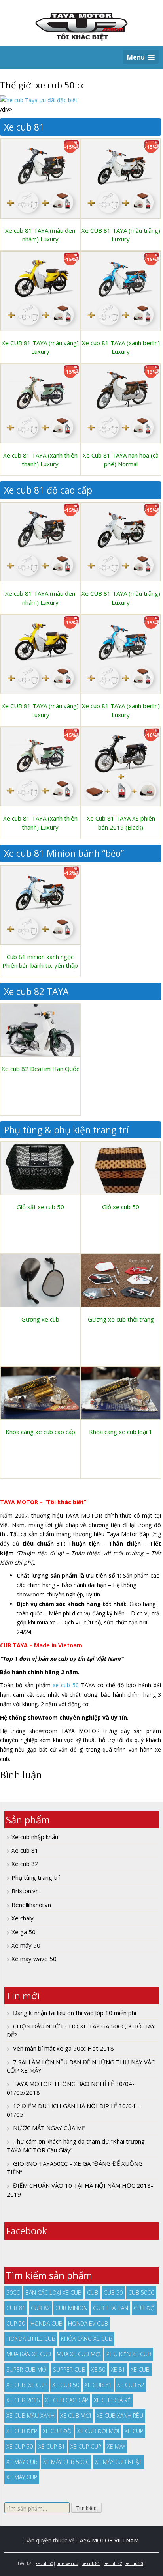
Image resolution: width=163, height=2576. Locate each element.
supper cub (69, 2369)
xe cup (134, 2431)
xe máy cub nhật (118, 2462)
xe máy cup (22, 2477)
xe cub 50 (66, 1685)
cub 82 (40, 2308)
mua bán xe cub (29, 2354)
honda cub (46, 2323)
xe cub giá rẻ (112, 2400)
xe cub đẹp (22, 2431)
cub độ (144, 2308)
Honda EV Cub (88, 2323)
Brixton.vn (25, 1891)
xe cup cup (86, 2446)
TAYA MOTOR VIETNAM (108, 2540)
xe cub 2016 (23, 2400)
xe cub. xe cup (27, 2385)
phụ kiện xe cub (129, 2354)
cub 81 (16, 2308)
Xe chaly (23, 1918)
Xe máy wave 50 (34, 1959)
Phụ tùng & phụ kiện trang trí (66, 1130)
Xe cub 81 (24, 127)
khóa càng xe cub (87, 2339)
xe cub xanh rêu (120, 2416)
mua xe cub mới (79, 2354)
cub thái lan (111, 2308)
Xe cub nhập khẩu (35, 1837)
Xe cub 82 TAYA (36, 991)
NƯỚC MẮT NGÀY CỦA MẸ (49, 2128)
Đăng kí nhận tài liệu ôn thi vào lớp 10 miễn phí (75, 2013)
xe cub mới (76, 2416)
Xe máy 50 (26, 1945)
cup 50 (16, 2323)
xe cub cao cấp (67, 2400)
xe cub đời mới (98, 2431)
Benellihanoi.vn (31, 1905)
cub (93, 2293)
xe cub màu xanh (30, 2416)
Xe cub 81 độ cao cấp (48, 490)
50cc (13, 2293)
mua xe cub (67, 2563)
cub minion (71, 2308)
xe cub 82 (131, 2385)
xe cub (140, 2369)
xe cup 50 (20, 2446)
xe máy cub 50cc (66, 2462)
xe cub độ (57, 2431)
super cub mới (27, 2369)
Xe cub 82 (25, 1864)
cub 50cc (141, 2293)
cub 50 (113, 2293)
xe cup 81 (52, 2446)
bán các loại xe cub (53, 2293)
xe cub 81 (98, 2385)
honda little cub (31, 2339)
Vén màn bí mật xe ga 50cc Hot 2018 (63, 2048)
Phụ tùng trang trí (36, 1877)
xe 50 (98, 2369)
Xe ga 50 (24, 1932)
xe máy (116, 2446)
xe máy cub (22, 2462)
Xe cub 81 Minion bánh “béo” (64, 853)
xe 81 (118, 2369)
